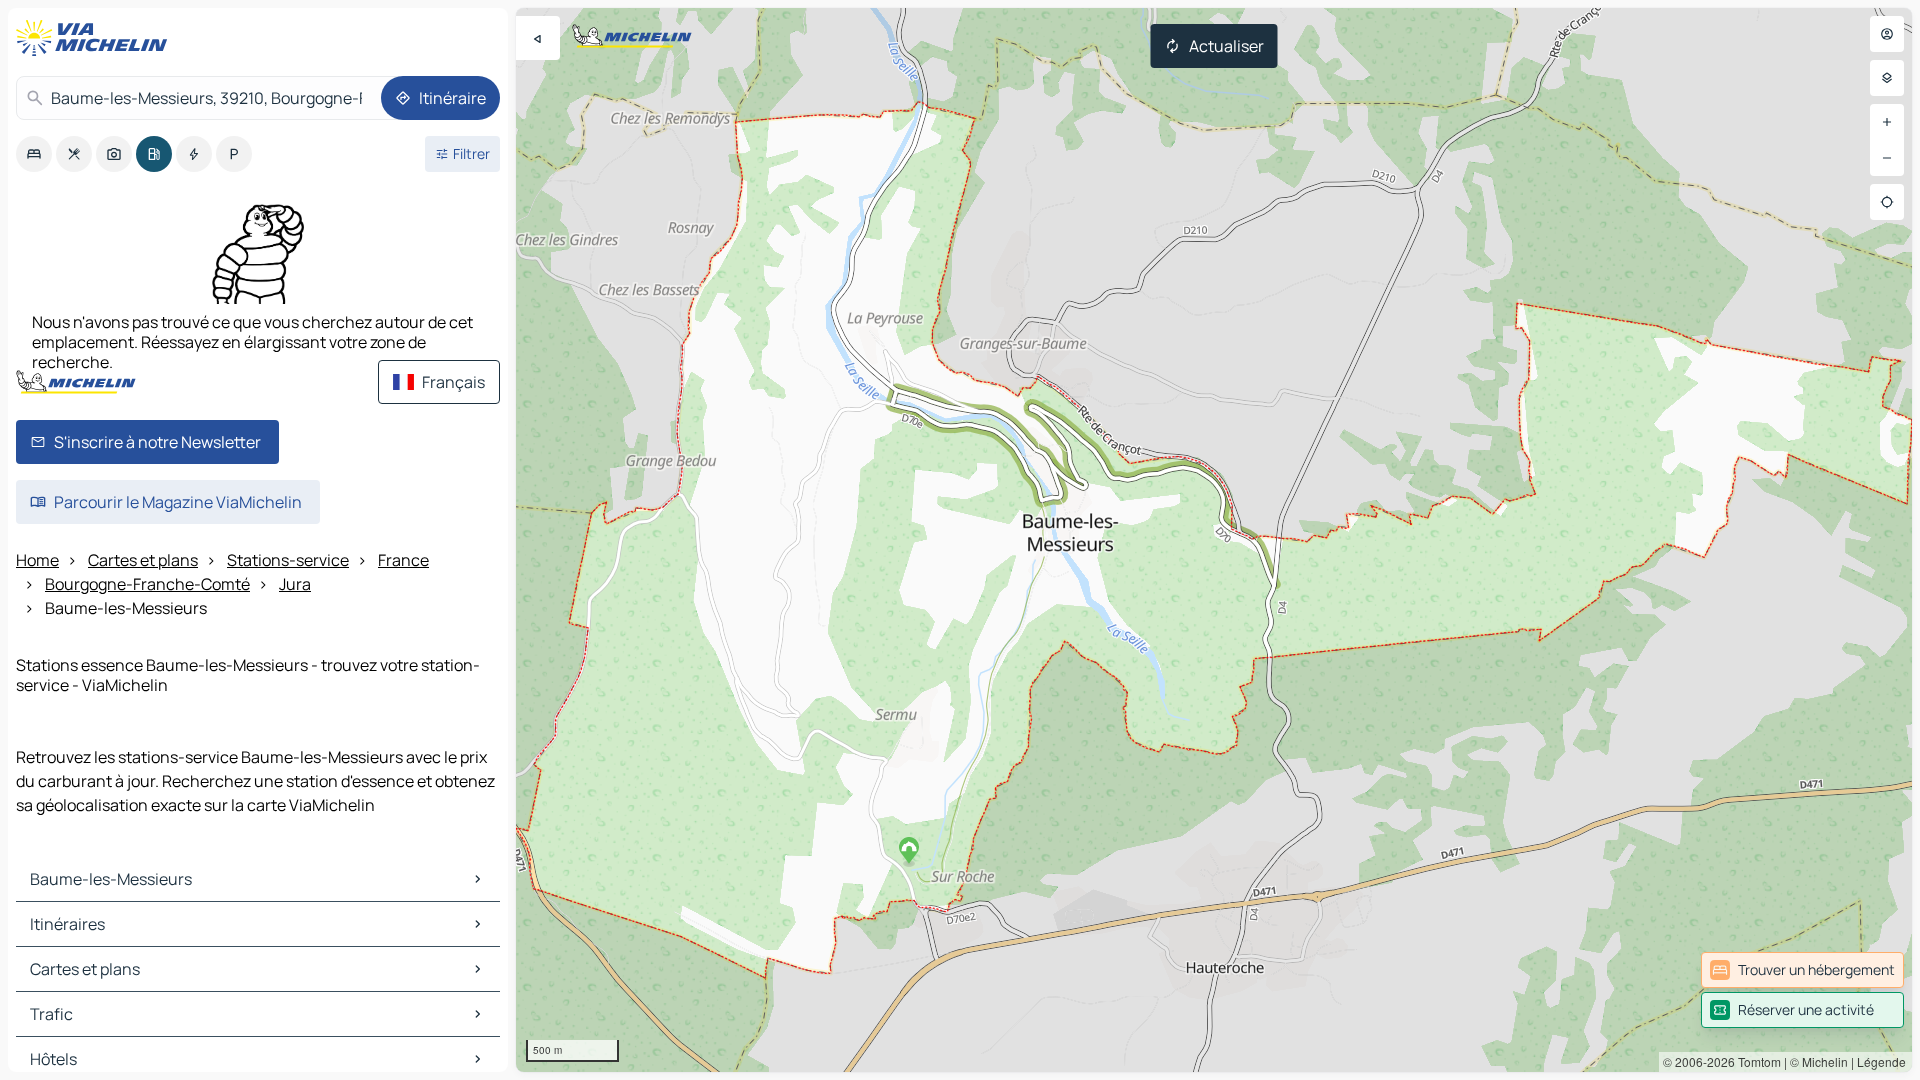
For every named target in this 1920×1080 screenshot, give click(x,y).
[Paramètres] (1887, 78)
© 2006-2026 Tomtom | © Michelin (1755, 1061)
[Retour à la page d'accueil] (96, 38)
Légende (1881, 1061)
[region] (1214, 540)
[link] (1802, 970)
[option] (34, 154)
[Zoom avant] (1887, 122)
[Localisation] (1887, 202)
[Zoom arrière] (1887, 158)
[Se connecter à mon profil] (1887, 34)
